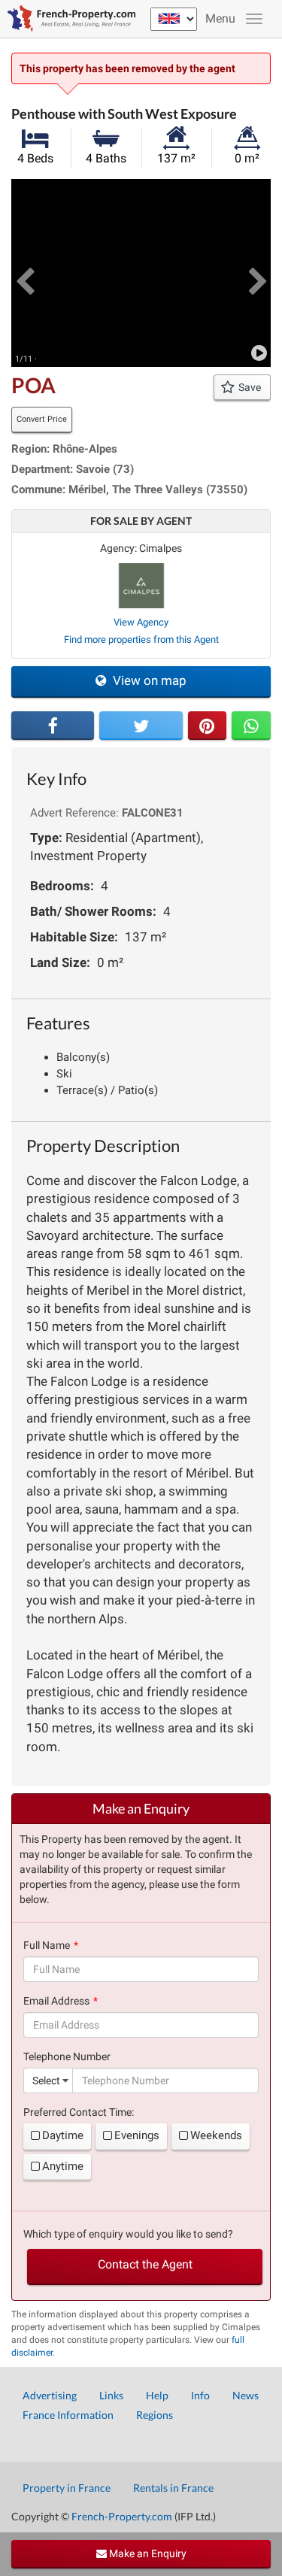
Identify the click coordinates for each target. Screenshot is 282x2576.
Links (111, 2395)
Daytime (63, 2135)
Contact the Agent (145, 2264)
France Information (68, 2415)
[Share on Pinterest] (208, 726)
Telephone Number (67, 2056)
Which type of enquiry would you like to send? (128, 2234)
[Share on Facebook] (53, 726)
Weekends (216, 2135)
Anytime (63, 2166)
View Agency (141, 622)
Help (157, 2395)
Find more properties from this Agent (141, 639)
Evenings (137, 2135)
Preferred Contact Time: (79, 2112)
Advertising (50, 2395)
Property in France (67, 2488)
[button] (24, 273)
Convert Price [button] (42, 419)
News (246, 2395)
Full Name (47, 1945)
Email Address (56, 2001)
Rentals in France (173, 2488)
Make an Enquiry (147, 2553)
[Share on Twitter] (141, 726)
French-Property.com (122, 2516)
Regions (155, 2415)
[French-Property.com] (68, 19)
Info (200, 2395)
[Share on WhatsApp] (251, 726)
